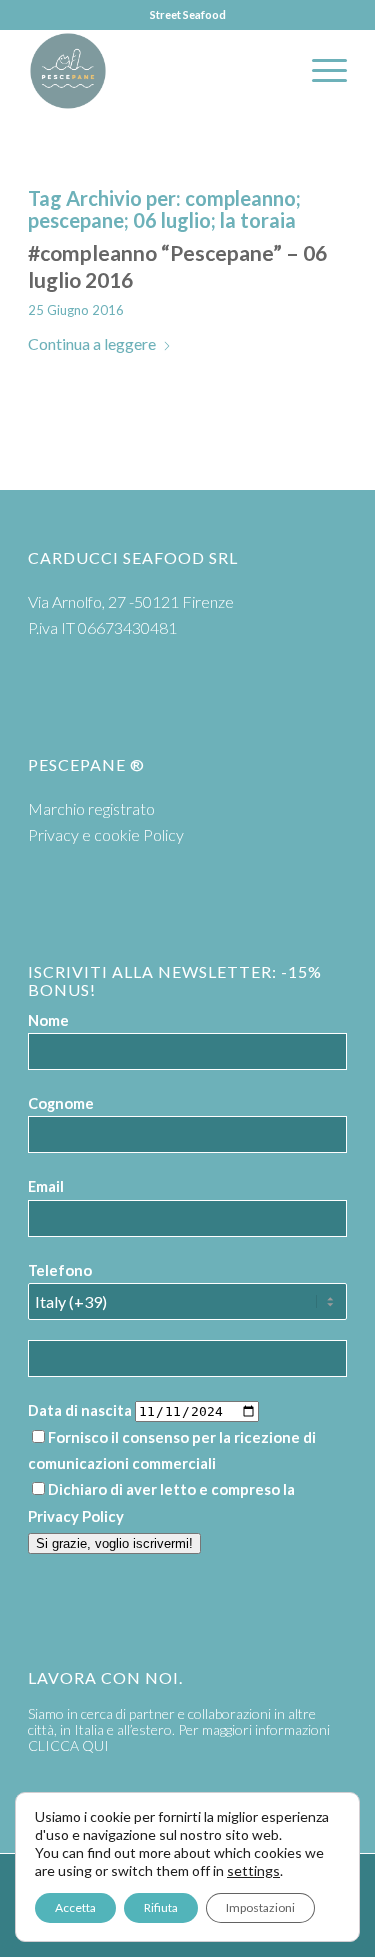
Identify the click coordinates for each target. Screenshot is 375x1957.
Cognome (61, 1103)
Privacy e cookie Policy (106, 834)
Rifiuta (161, 1907)
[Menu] (319, 71)
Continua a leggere (92, 343)
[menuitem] (319, 71)
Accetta (75, 1907)
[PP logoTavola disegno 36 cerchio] (155, 71)
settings (253, 1870)
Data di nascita (80, 1410)
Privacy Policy (76, 1516)
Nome (48, 1020)
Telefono (60, 1270)
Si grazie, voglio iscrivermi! (114, 1543)
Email (46, 1186)
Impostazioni (260, 1907)
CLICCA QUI (68, 1745)
